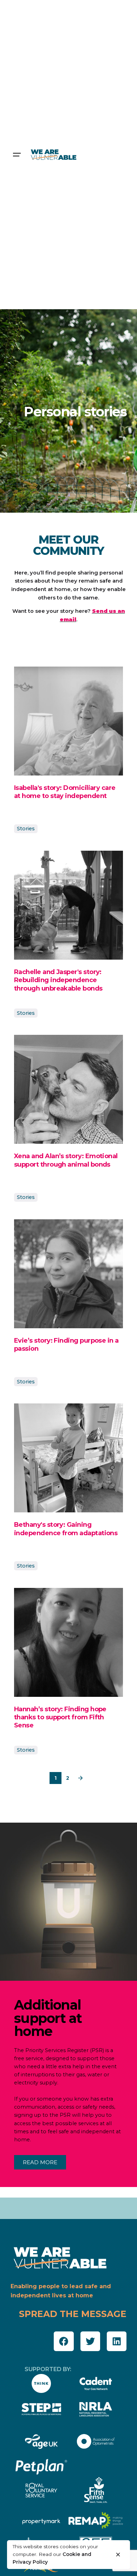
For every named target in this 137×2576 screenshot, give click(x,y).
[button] (64, 2341)
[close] (118, 2555)
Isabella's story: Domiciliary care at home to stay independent (65, 792)
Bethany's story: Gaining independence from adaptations (66, 1529)
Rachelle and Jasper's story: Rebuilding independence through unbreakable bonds (58, 980)
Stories (26, 829)
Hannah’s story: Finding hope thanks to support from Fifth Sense (60, 1717)
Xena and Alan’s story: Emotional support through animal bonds (66, 1160)
